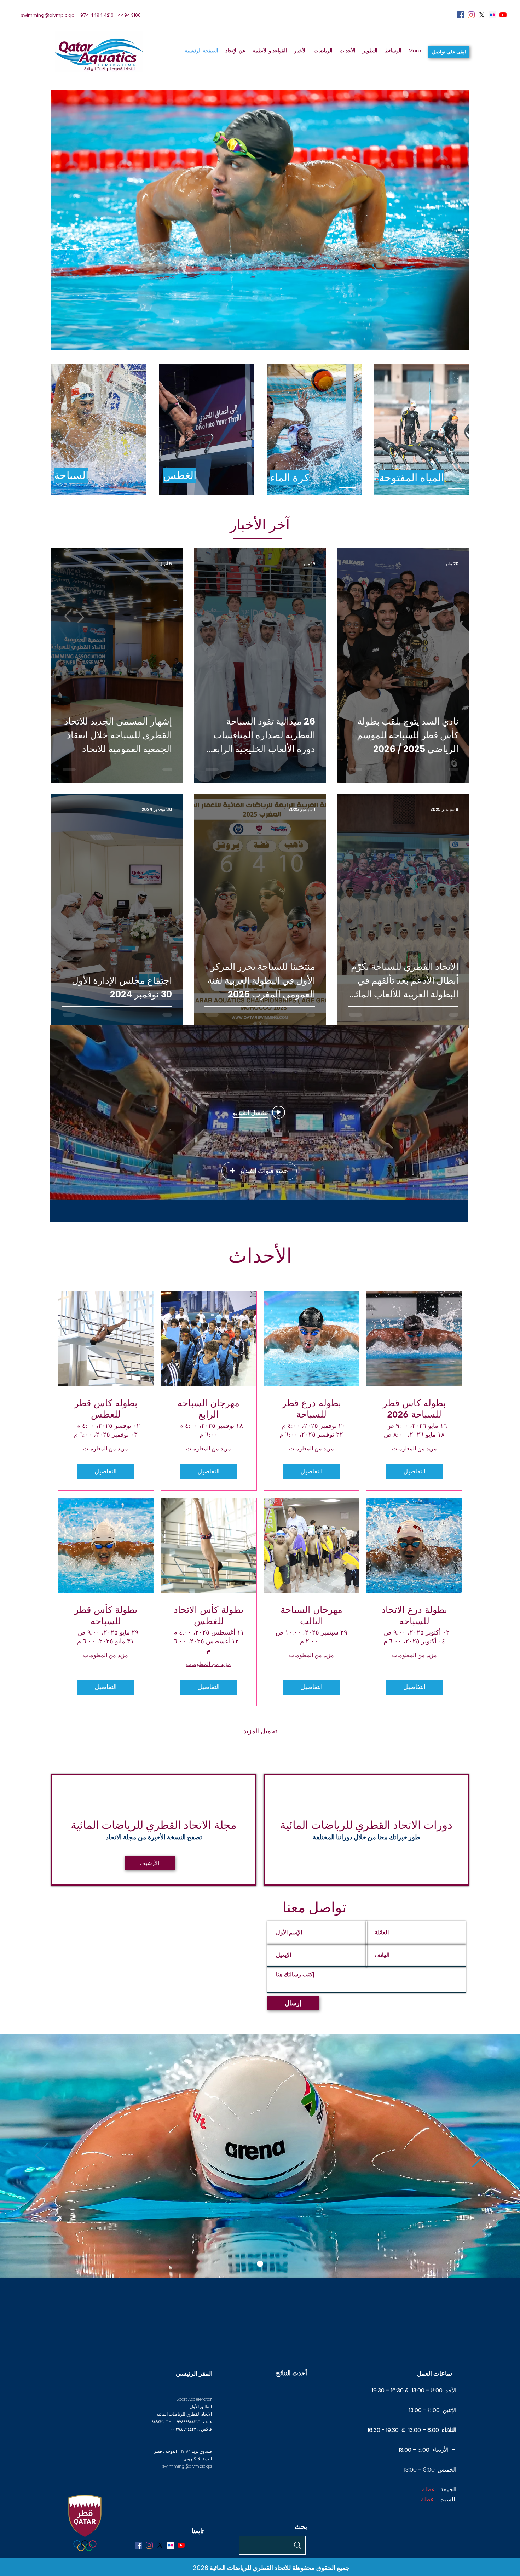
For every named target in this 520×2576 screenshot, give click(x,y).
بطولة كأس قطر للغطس (106, 1409)
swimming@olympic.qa (48, 15)
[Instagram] (471, 15)
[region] (99, 430)
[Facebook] (461, 15)
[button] (449, 52)
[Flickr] (492, 15)
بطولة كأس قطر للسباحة (106, 1615)
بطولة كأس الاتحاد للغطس (209, 1615)
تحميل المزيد (260, 1731)
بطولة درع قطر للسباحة (311, 1409)
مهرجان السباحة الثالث (311, 1615)
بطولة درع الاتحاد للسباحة (414, 1615)
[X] (482, 15)
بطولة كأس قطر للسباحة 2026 (414, 1409)
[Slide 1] (260, 2264)
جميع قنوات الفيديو (264, 1171)
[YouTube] (503, 15)
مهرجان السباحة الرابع (209, 1409)
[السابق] (42, 2156)
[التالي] (478, 2156)
